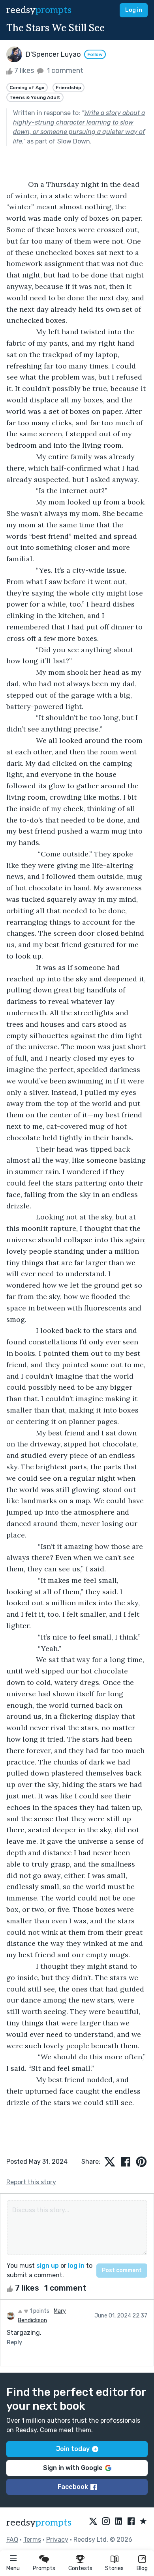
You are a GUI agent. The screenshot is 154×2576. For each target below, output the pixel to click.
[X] (93, 2522)
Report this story (31, 2182)
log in (76, 2266)
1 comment (64, 71)
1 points (39, 2311)
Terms (32, 2540)
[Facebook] (131, 2522)
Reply (14, 2342)
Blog (142, 2568)
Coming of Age (27, 87)
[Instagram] (106, 2522)
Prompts (44, 2568)
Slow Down (74, 141)
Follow (95, 54)
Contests (80, 2568)
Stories (114, 2568)
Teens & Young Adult (35, 97)
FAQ (12, 2540)
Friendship (69, 87)
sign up (48, 2266)
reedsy (39, 10)
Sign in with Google (73, 2468)
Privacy (57, 2540)
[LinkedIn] (118, 2522)
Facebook (73, 2487)
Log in (134, 10)
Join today (73, 2449)
